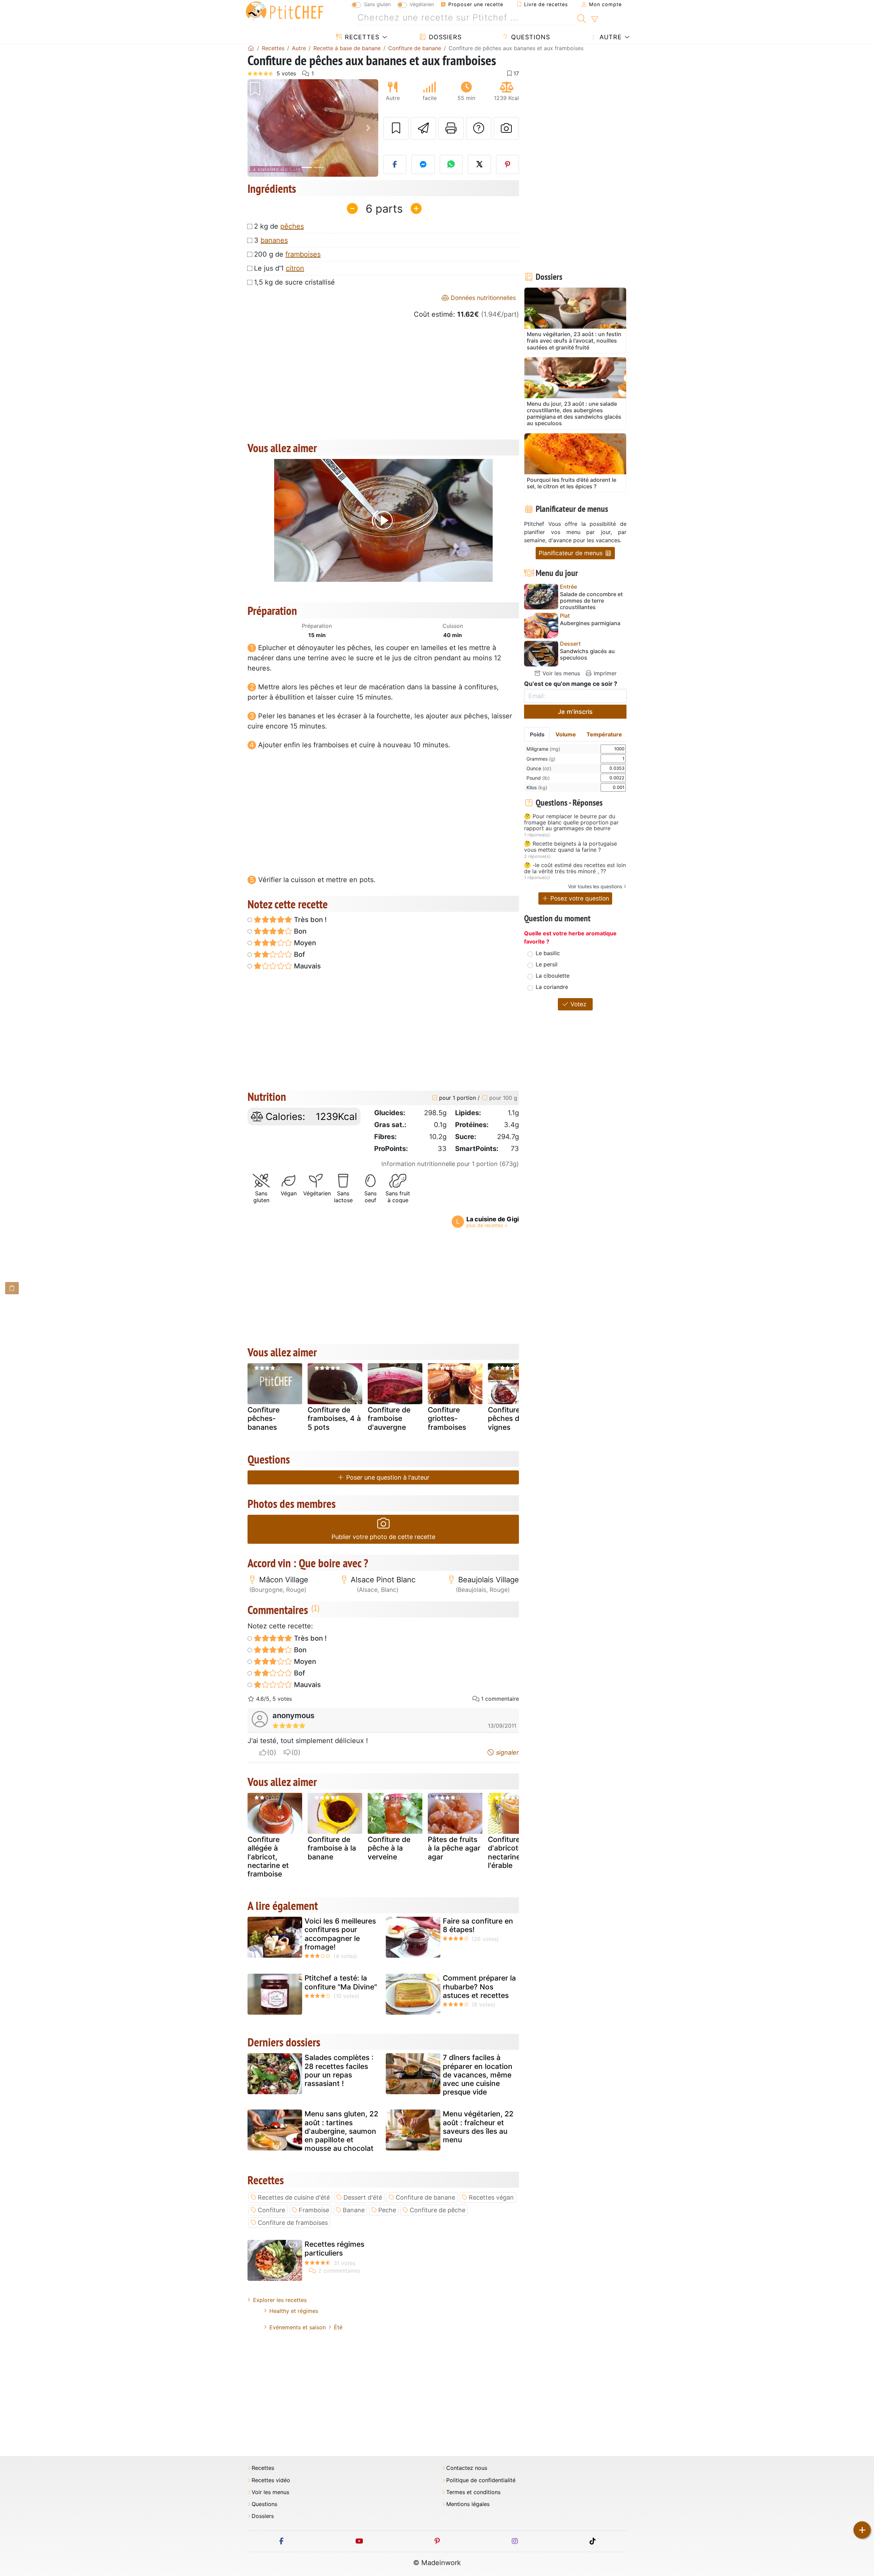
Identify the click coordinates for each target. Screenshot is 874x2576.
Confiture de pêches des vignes (509, 1418)
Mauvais (307, 966)
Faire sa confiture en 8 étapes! (478, 1925)
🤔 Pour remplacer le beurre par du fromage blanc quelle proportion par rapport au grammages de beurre (571, 823)
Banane (354, 2210)
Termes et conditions (473, 2492)
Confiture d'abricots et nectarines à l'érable (509, 1852)
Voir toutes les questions (595, 886)
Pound (538, 778)
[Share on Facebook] (395, 164)
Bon (299, 931)
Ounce (539, 768)
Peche (387, 2210)
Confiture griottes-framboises (447, 1418)
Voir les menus (560, 673)
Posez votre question (579, 898)
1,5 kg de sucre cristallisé (294, 282)
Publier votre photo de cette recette (383, 1537)
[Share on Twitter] (479, 164)
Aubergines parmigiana (590, 623)
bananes (274, 240)
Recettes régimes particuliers (334, 2248)
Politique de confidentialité (481, 2480)
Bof (299, 954)
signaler (507, 1752)
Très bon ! (309, 920)
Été (338, 2327)
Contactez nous (467, 2468)
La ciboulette (553, 976)
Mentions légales (468, 2504)
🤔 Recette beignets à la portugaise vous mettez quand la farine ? (570, 847)
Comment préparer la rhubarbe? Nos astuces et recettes (479, 1987)
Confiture (271, 2210)
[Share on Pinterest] (508, 164)
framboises (303, 254)
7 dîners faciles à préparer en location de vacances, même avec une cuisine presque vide (478, 2075)
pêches (292, 226)
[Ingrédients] (12, 1288)
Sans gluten (377, 4)
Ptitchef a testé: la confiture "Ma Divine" (341, 1982)
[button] (257, 128)
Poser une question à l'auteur (387, 1477)
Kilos (537, 787)
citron (295, 268)
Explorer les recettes (280, 2300)
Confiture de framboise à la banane (332, 1848)
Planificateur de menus (572, 553)
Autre (610, 37)
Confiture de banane (425, 2197)
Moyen (304, 943)
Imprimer (604, 673)
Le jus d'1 (279, 268)
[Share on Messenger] (423, 164)
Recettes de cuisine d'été (294, 2197)
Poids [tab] (537, 734)
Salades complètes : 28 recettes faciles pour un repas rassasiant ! (339, 2070)
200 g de (287, 254)
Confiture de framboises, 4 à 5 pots (334, 1418)
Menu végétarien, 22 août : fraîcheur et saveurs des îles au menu (478, 2127)
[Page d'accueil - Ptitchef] (251, 48)
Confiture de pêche (438, 2210)
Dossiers (444, 37)
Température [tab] (604, 734)
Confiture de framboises (293, 2223)
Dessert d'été (363, 2197)
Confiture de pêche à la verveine (389, 1848)
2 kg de (279, 226)
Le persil (547, 964)
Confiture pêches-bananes (264, 1418)
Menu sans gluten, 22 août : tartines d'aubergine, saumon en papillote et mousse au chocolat (341, 2131)
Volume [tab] (566, 734)
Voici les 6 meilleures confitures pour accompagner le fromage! (340, 1934)
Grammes (541, 759)
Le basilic (548, 953)
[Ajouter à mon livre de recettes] (396, 128)
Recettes (361, 37)
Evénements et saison (298, 2327)
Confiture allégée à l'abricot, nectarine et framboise (268, 1857)
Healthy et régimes (294, 2311)
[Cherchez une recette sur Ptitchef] (582, 18)
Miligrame (543, 749)
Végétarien (422, 4)
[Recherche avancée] (595, 19)
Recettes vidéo (271, 2480)
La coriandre (552, 987)
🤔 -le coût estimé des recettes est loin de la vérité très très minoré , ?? (575, 868)
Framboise (314, 2210)
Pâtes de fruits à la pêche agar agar (454, 1848)
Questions (530, 37)
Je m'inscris (575, 712)
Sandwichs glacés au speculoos (587, 654)
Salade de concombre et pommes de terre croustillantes (591, 601)
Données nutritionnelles (482, 298)
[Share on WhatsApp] (451, 164)
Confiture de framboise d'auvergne (389, 1418)
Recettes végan (491, 2197)
